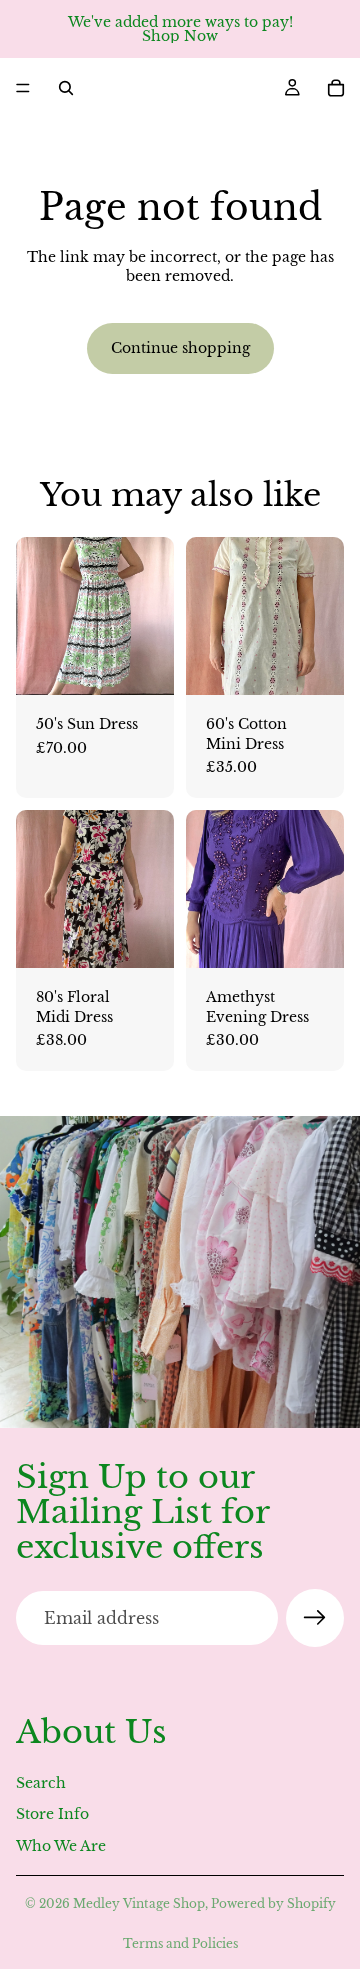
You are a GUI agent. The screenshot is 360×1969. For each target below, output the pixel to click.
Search (41, 1783)
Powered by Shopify (273, 1903)
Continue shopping (180, 348)
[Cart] (336, 88)
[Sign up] (315, 1618)
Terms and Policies (180, 1943)
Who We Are (61, 1846)
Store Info (52, 1814)
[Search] (66, 88)
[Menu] (23, 88)
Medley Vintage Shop (139, 1903)
